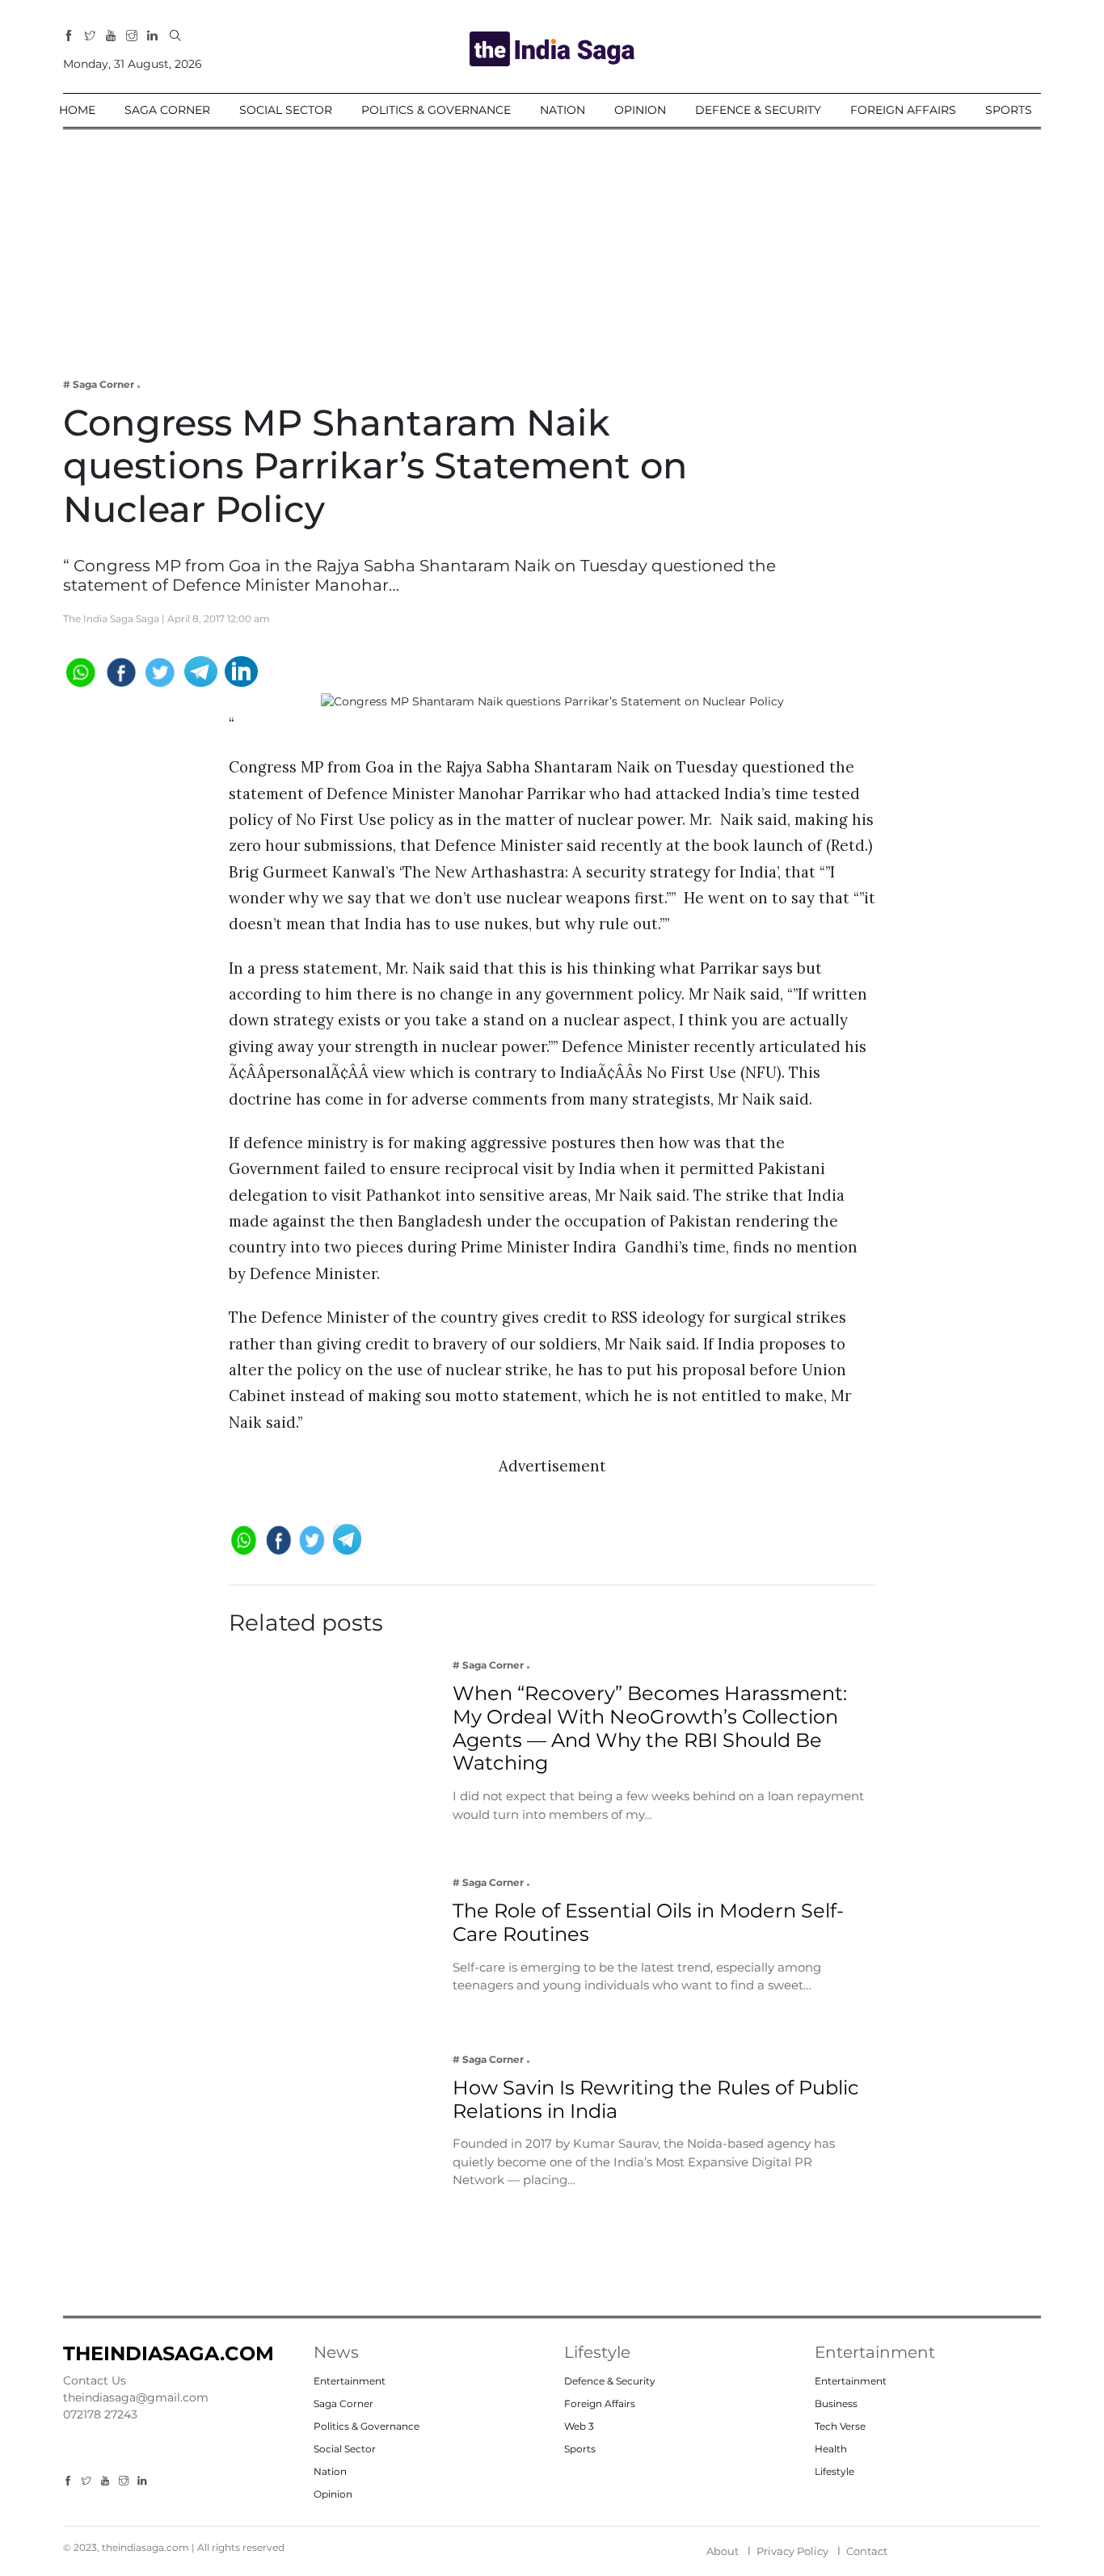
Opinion (640, 110)
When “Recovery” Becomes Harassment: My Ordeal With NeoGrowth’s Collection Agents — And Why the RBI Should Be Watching (650, 1728)
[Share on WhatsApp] (80, 670)
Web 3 (579, 2426)
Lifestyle (834, 2471)
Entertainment (350, 2381)
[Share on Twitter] (160, 670)
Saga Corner (167, 110)
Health (831, 2449)
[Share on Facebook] (120, 670)
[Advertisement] (552, 242)
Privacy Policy (792, 2551)
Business (836, 2403)
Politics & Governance (436, 110)
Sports (1009, 110)
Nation (563, 110)
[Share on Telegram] (201, 670)
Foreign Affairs (903, 110)
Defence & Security (758, 110)
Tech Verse (840, 2426)
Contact (867, 2551)
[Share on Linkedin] (241, 670)
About (723, 2551)
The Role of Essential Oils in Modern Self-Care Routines (648, 1922)
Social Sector (286, 110)
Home (77, 110)
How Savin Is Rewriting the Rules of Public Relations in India (656, 2099)
